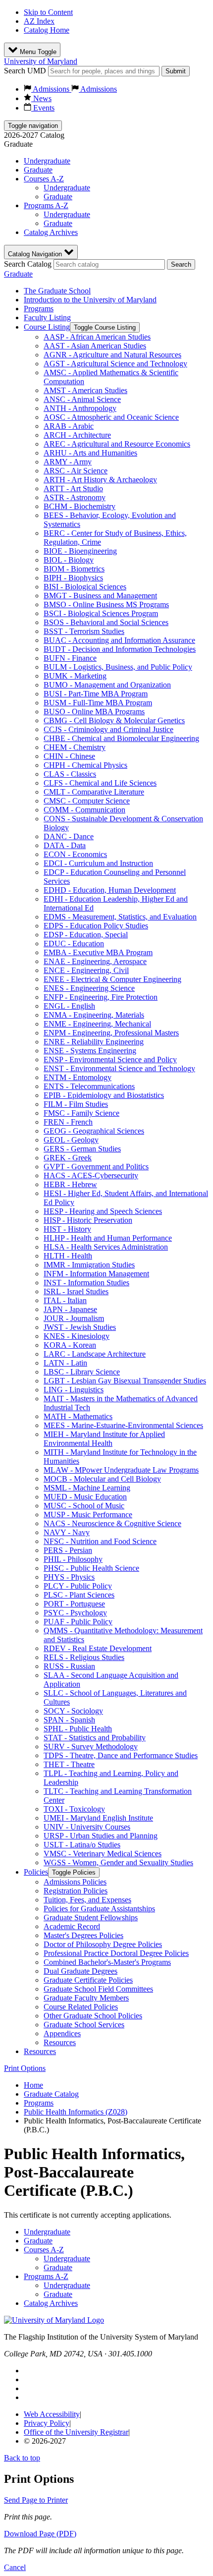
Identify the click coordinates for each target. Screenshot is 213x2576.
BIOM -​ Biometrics (74, 569)
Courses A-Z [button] (44, 179)
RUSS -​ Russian (69, 1666)
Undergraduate (47, 161)
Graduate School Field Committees (98, 1989)
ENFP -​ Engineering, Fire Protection (101, 997)
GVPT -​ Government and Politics (96, 1167)
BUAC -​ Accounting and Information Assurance (119, 640)
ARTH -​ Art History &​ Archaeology (100, 480)
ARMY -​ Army (68, 462)
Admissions (51, 89)
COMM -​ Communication (84, 810)
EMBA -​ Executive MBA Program (98, 952)
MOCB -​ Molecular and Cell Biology (102, 1479)
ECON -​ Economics (75, 854)
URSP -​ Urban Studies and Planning (101, 1836)
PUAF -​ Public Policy (78, 1622)
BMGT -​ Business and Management (100, 596)
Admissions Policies (75, 1882)
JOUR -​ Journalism (74, 1318)
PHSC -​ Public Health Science (91, 1568)
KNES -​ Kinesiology (77, 1336)
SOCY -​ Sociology (73, 1711)
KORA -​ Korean (70, 1345)
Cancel (15, 2567)
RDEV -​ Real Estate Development (98, 1648)
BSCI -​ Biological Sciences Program (101, 613)
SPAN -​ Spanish (69, 1720)
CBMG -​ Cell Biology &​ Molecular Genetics (114, 720)
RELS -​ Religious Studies (84, 1657)
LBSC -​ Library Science (82, 1372)
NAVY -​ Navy (67, 1532)
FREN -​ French (68, 1122)
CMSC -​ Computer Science (87, 801)
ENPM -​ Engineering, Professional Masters (111, 1033)
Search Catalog (28, 264)
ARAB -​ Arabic (69, 426)
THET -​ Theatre (69, 1764)
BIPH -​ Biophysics (73, 578)
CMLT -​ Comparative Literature (94, 792)
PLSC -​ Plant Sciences (79, 1595)
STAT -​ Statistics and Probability (95, 1738)
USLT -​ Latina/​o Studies (82, 1845)
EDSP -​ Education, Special (86, 935)
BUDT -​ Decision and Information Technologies (120, 649)
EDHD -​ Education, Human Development (110, 890)
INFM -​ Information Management (96, 1274)
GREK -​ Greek (68, 1158)
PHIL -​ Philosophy (73, 1559)
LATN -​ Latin (65, 1363)
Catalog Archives (51, 232)
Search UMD (25, 71)
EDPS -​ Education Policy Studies (96, 926)
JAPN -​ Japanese (70, 1309)
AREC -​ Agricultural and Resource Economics (117, 444)
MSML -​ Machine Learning (87, 1488)
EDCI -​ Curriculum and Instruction (98, 863)
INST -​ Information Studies (86, 1283)
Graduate (38, 170)
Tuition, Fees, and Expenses (87, 1900)
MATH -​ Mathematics (78, 1416)
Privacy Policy (47, 2423)
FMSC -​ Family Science (81, 1113)
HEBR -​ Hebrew (70, 1184)
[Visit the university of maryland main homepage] (54, 2320)
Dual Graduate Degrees (80, 1971)
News (41, 98)
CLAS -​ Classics (70, 774)
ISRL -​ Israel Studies (76, 1291)
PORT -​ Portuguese (74, 1604)
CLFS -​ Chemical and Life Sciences (100, 783)
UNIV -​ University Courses (87, 1827)
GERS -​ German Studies (82, 1149)
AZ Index (39, 21)
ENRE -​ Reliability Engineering (94, 1042)
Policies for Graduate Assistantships (99, 1909)
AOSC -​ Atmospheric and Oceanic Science (111, 417)
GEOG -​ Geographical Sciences (94, 1131)
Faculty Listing (47, 317)
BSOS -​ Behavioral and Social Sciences (106, 622)
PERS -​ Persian (68, 1550)
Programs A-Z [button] (46, 205)
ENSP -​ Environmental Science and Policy (110, 1059)
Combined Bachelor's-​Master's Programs (107, 1962)
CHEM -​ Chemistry (75, 747)
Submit (176, 71)
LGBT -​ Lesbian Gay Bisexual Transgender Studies (125, 1381)
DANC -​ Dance (69, 836)
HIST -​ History (67, 1229)
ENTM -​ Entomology (78, 1077)
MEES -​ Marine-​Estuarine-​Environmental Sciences (123, 1425)
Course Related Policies (81, 2007)
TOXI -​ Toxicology (74, 1809)
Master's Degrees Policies (83, 1935)
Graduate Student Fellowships (91, 1918)
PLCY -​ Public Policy (78, 1586)
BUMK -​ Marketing (75, 676)
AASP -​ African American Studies (97, 337)
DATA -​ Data (65, 845)
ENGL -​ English (69, 1006)
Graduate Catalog (51, 2094)
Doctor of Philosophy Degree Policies (103, 1944)
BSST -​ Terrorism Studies (84, 631)
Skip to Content (48, 12)
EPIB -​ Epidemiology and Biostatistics (104, 1095)
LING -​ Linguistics (74, 1390)
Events (43, 108)
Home (33, 2085)
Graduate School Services (84, 2025)
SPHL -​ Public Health (78, 1729)
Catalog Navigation (36, 254)
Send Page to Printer (36, 2500)
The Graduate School (57, 291)
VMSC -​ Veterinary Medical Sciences (103, 1854)
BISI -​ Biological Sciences (85, 587)
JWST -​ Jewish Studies (80, 1327)
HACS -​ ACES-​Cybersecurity (91, 1175)
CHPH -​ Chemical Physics (85, 765)
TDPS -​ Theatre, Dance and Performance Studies (121, 1755)
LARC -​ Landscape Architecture (95, 1354)
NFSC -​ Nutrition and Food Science (100, 1541)
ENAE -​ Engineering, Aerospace (95, 961)
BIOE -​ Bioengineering (80, 551)
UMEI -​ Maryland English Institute (98, 1818)
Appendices (62, 2033)
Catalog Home (47, 30)
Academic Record (72, 1926)
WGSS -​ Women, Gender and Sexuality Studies (118, 1862)
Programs (39, 309)
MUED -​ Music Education (85, 1497)
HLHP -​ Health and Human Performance (108, 1238)
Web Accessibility (52, 2414)
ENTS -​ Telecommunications (89, 1086)
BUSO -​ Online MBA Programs (94, 712)
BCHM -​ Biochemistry (80, 506)
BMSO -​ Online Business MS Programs (106, 604)
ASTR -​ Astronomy (75, 497)
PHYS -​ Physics (69, 1577)
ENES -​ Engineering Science (89, 988)
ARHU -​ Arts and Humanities (90, 453)
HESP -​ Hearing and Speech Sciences (103, 1211)
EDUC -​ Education (74, 944)
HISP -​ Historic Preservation (88, 1220)
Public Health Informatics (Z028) (76, 2112)
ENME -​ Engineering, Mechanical (97, 1024)
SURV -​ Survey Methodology (91, 1746)
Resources (60, 2042)
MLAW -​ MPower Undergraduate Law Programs (121, 1470)
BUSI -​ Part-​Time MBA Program (96, 694)
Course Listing (47, 327)
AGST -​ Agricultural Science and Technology (115, 364)
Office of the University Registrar (76, 2432)
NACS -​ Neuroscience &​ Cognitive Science (112, 1523)
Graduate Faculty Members (86, 1998)
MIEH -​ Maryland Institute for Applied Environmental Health (104, 1439)
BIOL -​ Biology (69, 560)
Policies (36, 1872)
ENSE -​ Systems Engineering (90, 1051)
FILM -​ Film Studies (76, 1104)
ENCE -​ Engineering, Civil (86, 970)
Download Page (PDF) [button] (40, 2534)
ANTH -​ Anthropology (80, 408)
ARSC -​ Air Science (76, 471)
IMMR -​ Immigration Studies (89, 1265)
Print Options (25, 2068)
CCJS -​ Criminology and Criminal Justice (108, 729)
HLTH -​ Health (68, 1256)
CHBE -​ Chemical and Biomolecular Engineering (121, 738)
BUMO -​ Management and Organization (107, 685)
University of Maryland (41, 61)
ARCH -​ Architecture (77, 435)
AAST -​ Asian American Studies (95, 346)
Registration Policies (76, 1891)
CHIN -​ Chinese (69, 756)
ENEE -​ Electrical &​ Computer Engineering (112, 979)
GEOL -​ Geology (71, 1140)
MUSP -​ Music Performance (88, 1515)
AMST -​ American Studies (85, 390)
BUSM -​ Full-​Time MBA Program (98, 703)
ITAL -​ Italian (65, 1300)
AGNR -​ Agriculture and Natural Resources (112, 355)
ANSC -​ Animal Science (82, 399)
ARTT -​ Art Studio (73, 488)
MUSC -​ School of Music (84, 1506)
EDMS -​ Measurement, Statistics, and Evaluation (120, 917)
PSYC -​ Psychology (75, 1613)
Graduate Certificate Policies (88, 1980)
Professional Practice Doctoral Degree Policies (116, 1953)
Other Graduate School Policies (93, 2016)
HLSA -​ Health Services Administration (106, 1247)
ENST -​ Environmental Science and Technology (119, 1068)
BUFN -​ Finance (70, 658)
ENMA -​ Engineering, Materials (94, 1015)
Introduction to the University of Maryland (90, 300)
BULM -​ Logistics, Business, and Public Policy (118, 667)
